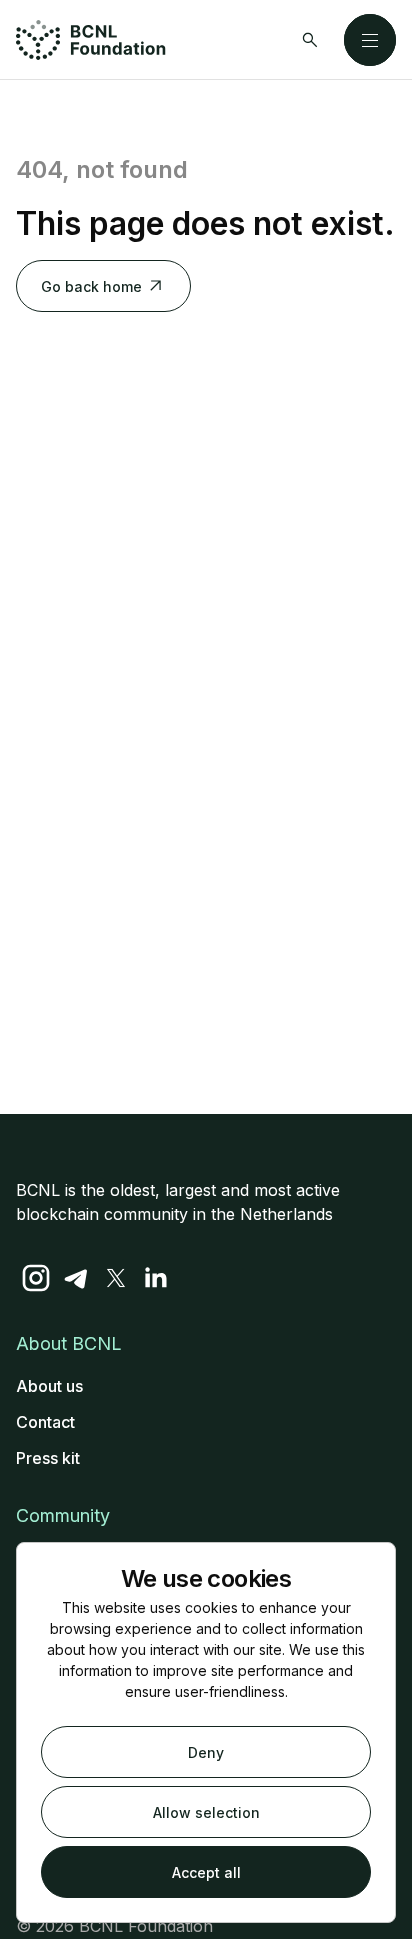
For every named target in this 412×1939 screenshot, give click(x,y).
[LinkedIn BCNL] (156, 1278)
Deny (206, 1752)
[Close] (370, 40)
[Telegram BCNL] (76, 1278)
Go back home (91, 286)
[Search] (310, 40)
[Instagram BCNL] (36, 1278)
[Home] (91, 40)
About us (49, 1386)
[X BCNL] (116, 1278)
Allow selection (206, 1812)
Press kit (48, 1458)
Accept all (206, 1872)
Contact (45, 1422)
